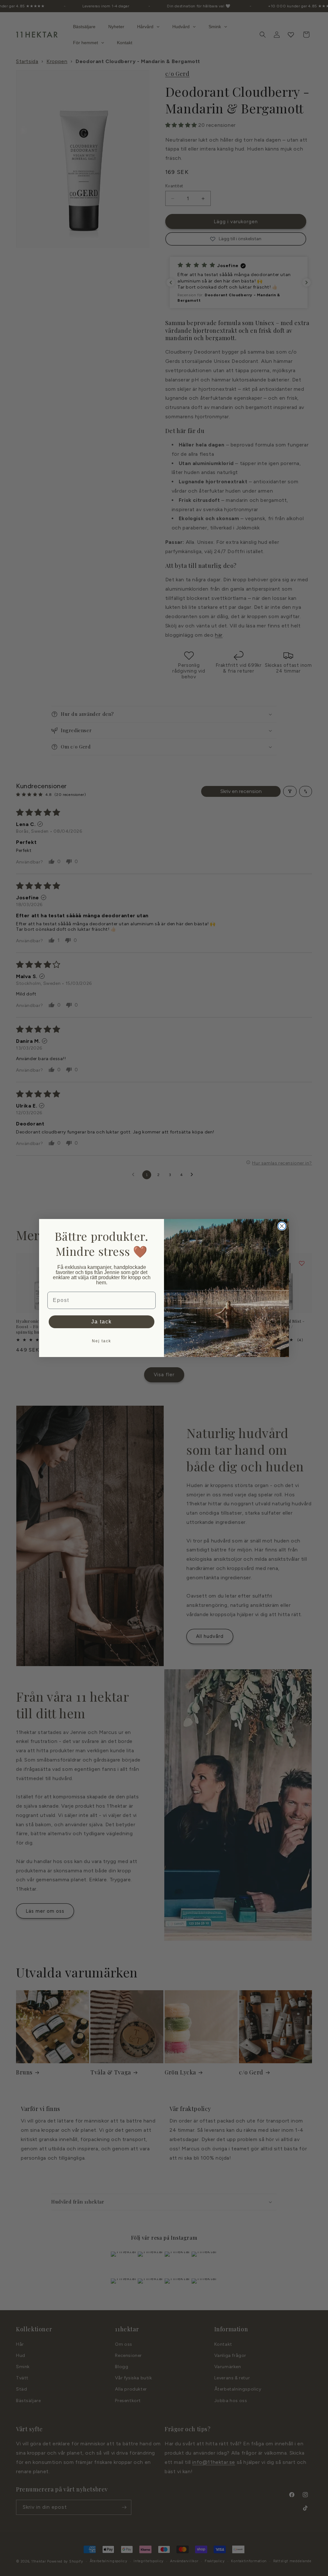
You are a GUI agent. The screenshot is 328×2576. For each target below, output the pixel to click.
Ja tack (102, 1322)
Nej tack (102, 1341)
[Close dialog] (282, 1226)
